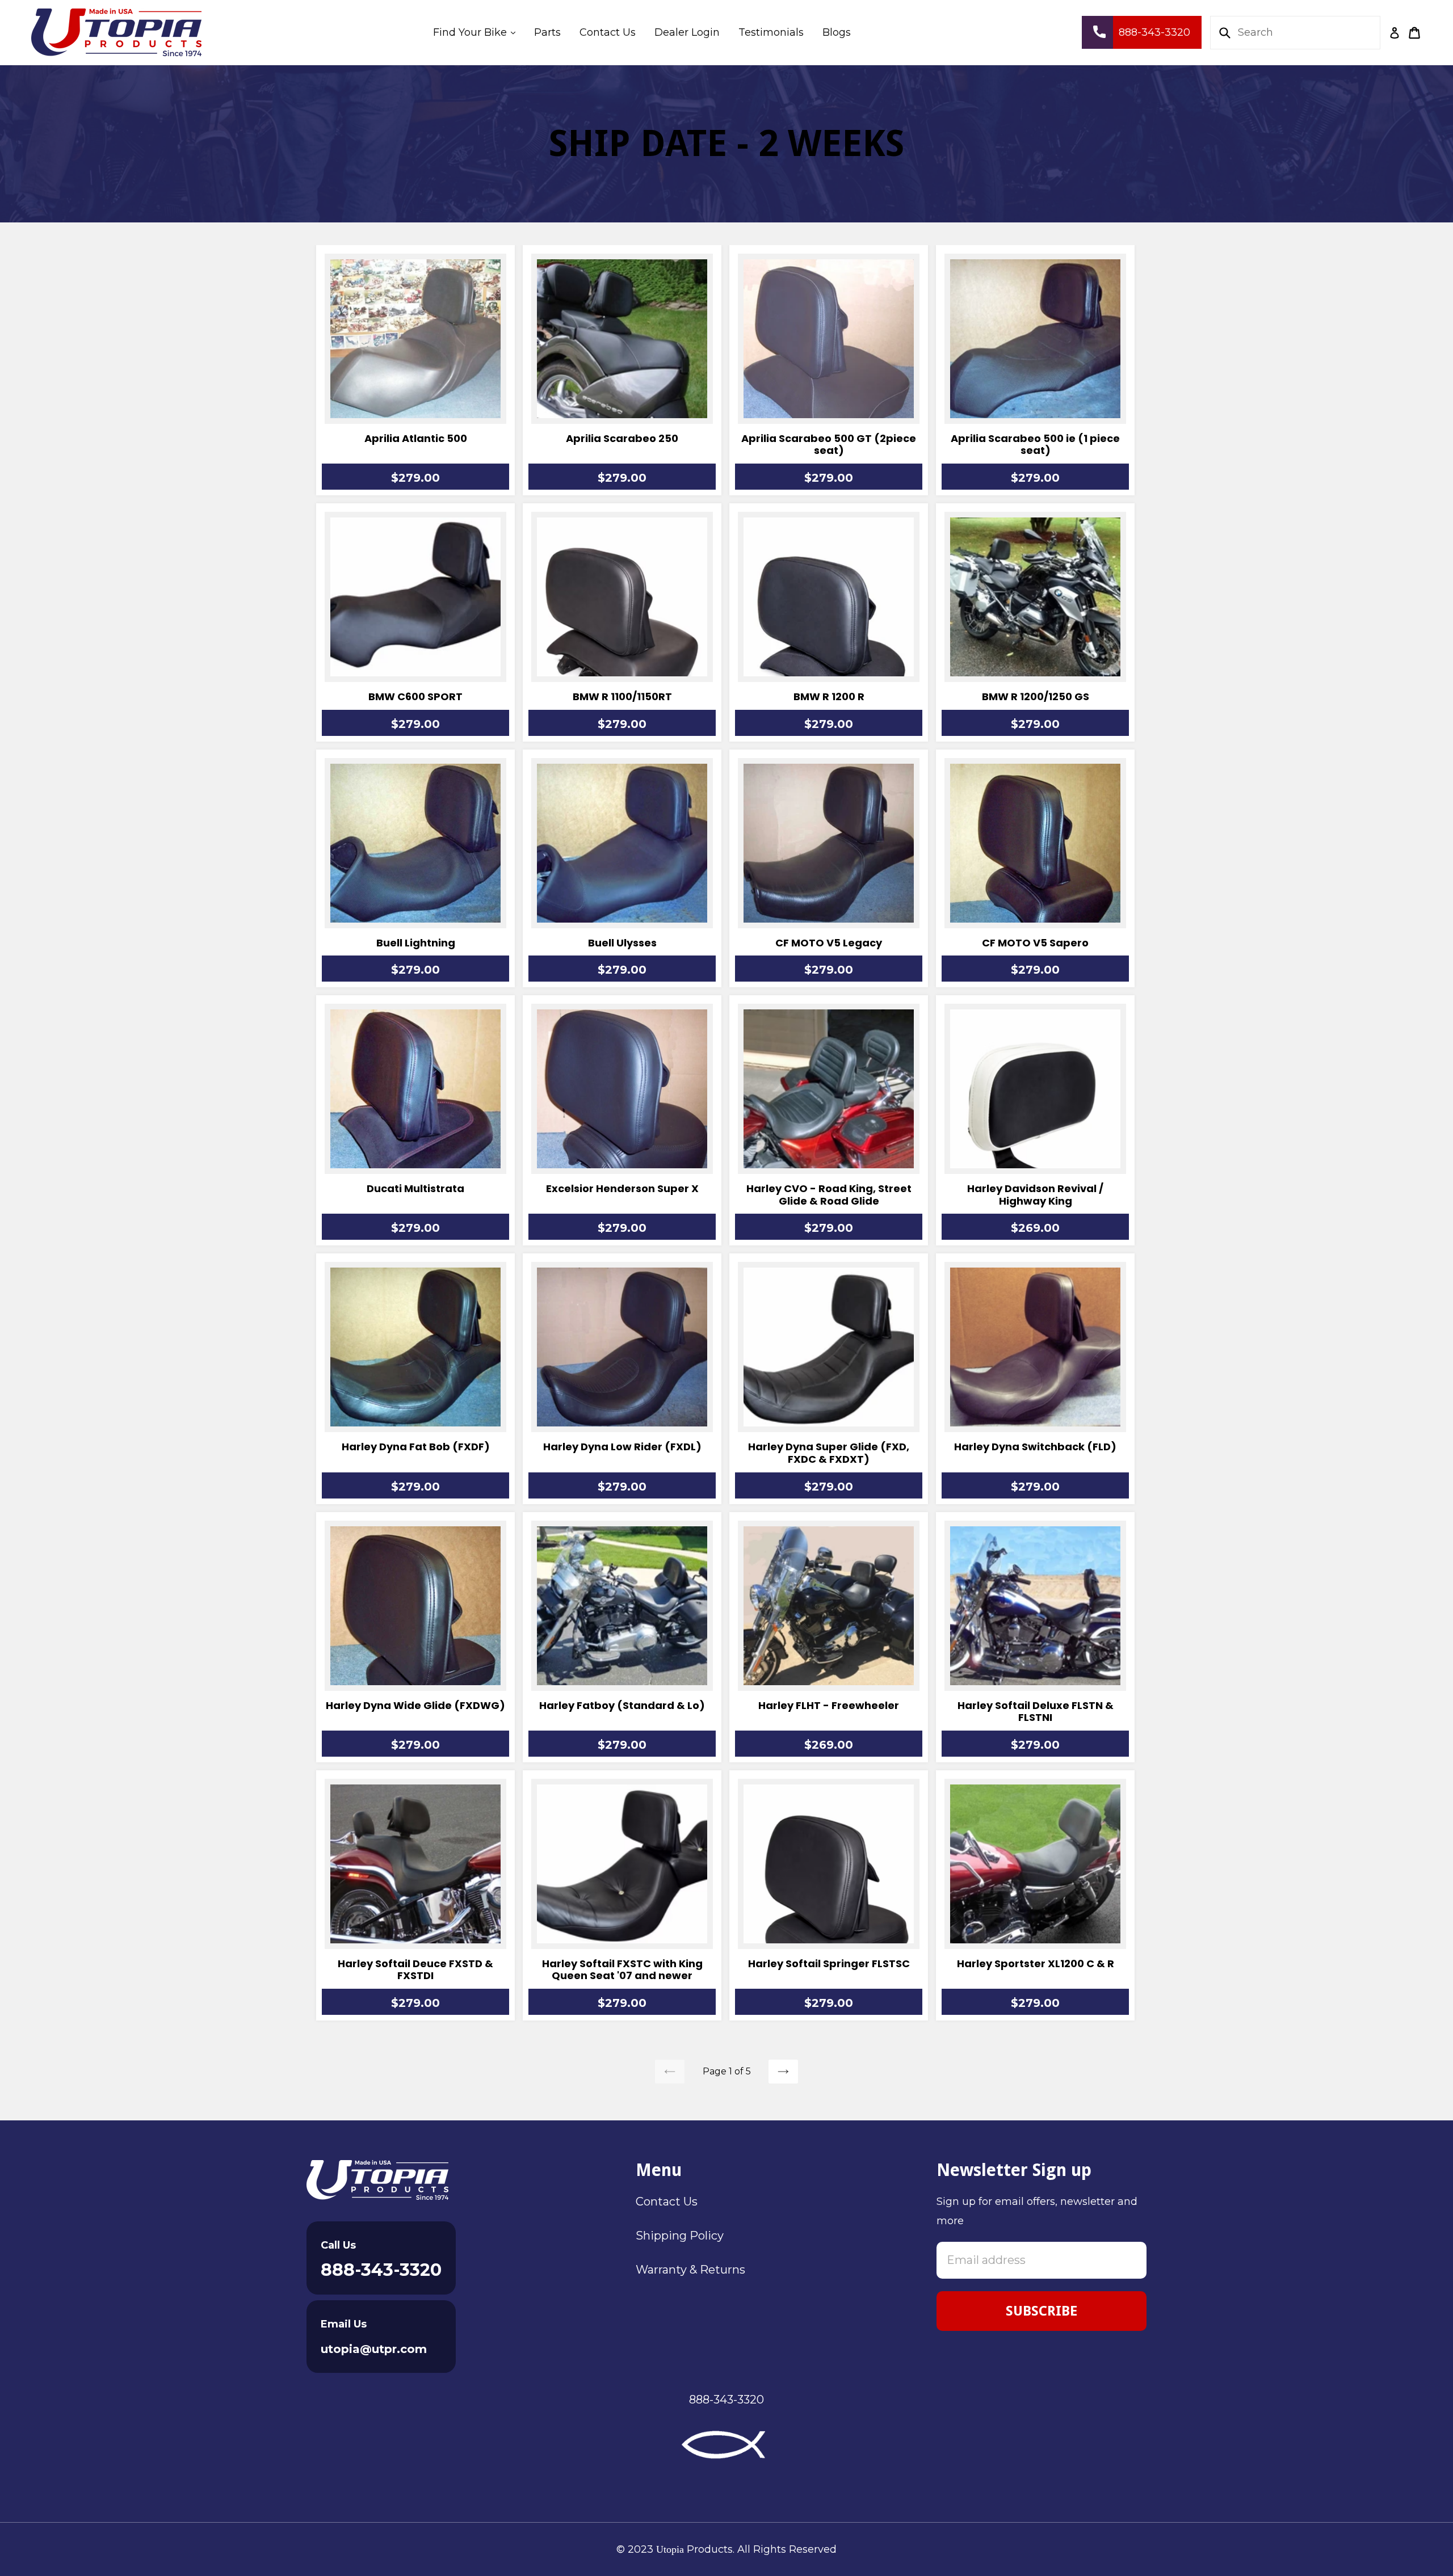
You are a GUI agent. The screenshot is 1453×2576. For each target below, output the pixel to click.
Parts (547, 32)
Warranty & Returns (690, 2270)
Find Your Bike (478, 32)
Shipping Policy (680, 2236)
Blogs (837, 32)
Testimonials (771, 32)
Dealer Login (687, 32)
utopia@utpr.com (374, 2349)
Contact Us (608, 32)
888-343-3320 (381, 2270)
